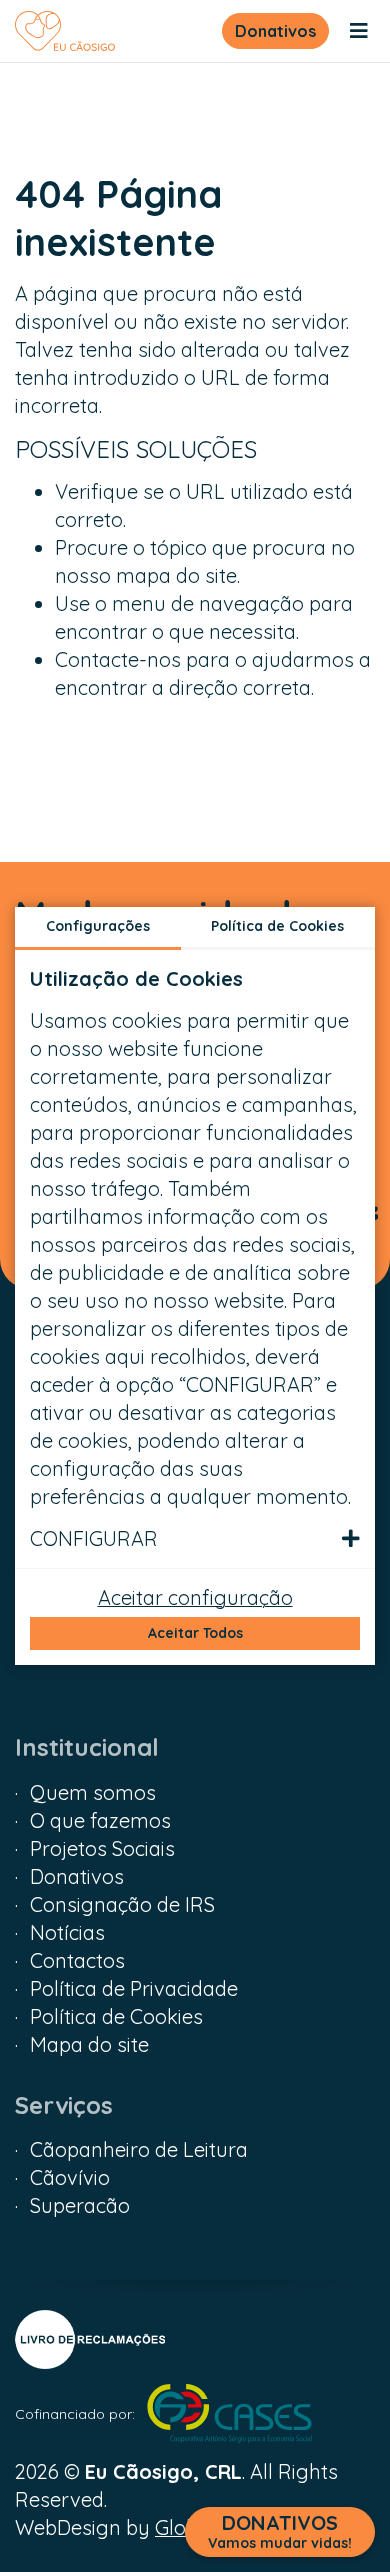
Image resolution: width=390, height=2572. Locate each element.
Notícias (67, 1932)
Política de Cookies (116, 2016)
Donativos (275, 31)
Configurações (98, 926)
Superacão (80, 2205)
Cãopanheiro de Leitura (139, 2149)
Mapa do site (89, 2044)
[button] (195, 1539)
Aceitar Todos (195, 1633)
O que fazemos (100, 1820)
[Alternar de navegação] (359, 31)
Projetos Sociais (102, 1848)
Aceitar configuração (195, 1597)
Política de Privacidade (134, 1988)
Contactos (77, 1960)
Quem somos (93, 1792)
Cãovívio (70, 2177)
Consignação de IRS (122, 1904)
